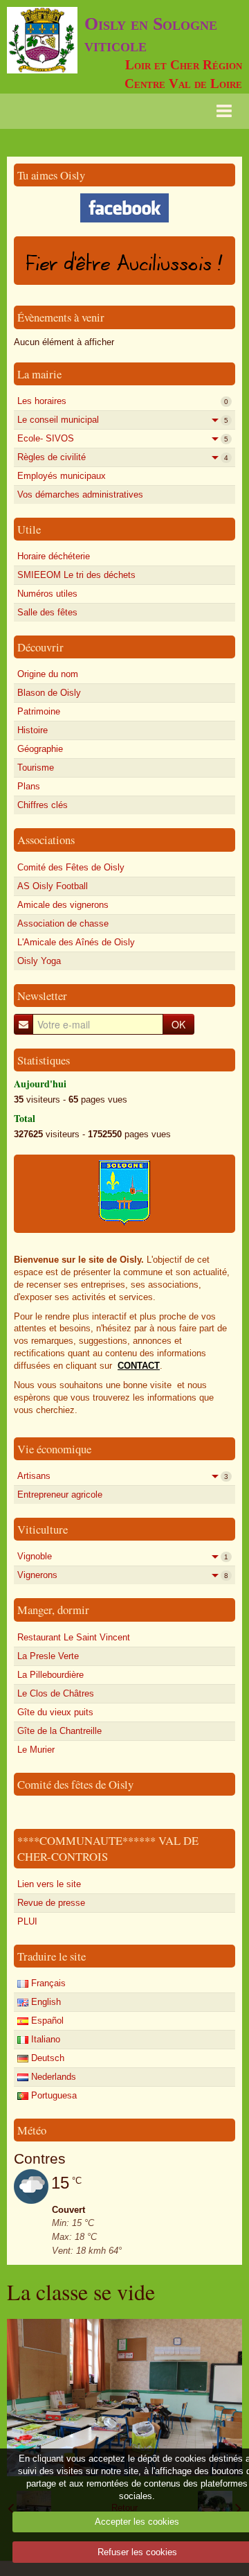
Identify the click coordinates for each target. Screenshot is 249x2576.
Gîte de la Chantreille (59, 1731)
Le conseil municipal (123, 420)
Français (47, 1983)
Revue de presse (51, 1903)
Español (46, 2021)
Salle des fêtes (47, 612)
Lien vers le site (49, 1884)
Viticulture (43, 1529)
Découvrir (40, 647)
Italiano (44, 2039)
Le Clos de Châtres (56, 1693)
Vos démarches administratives (80, 494)
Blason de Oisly (49, 693)
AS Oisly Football (53, 886)
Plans (29, 786)
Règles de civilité (123, 457)
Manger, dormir (53, 1610)
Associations (46, 840)
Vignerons (123, 1575)
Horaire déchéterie (54, 556)
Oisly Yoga (39, 961)
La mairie (39, 374)
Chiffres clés (43, 805)
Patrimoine (39, 711)
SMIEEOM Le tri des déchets (76, 575)
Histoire (33, 730)
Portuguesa (53, 2095)
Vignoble (123, 1556)
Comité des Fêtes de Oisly (71, 867)
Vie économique (54, 1449)
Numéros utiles (47, 594)
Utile (29, 529)
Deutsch (46, 2058)
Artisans (123, 1476)
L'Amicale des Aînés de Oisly (76, 942)
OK (178, 1024)
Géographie (40, 749)
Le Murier (36, 1750)
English (45, 2002)
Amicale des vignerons (63, 905)
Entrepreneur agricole (60, 1495)
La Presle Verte (48, 1656)
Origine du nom (48, 674)
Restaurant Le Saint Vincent (74, 1637)
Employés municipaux (62, 476)
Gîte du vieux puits (55, 1712)
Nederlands (52, 2077)
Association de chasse (63, 923)
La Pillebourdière (50, 1675)
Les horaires (123, 401)
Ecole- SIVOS (123, 438)
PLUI (27, 1921)
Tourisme (36, 768)
